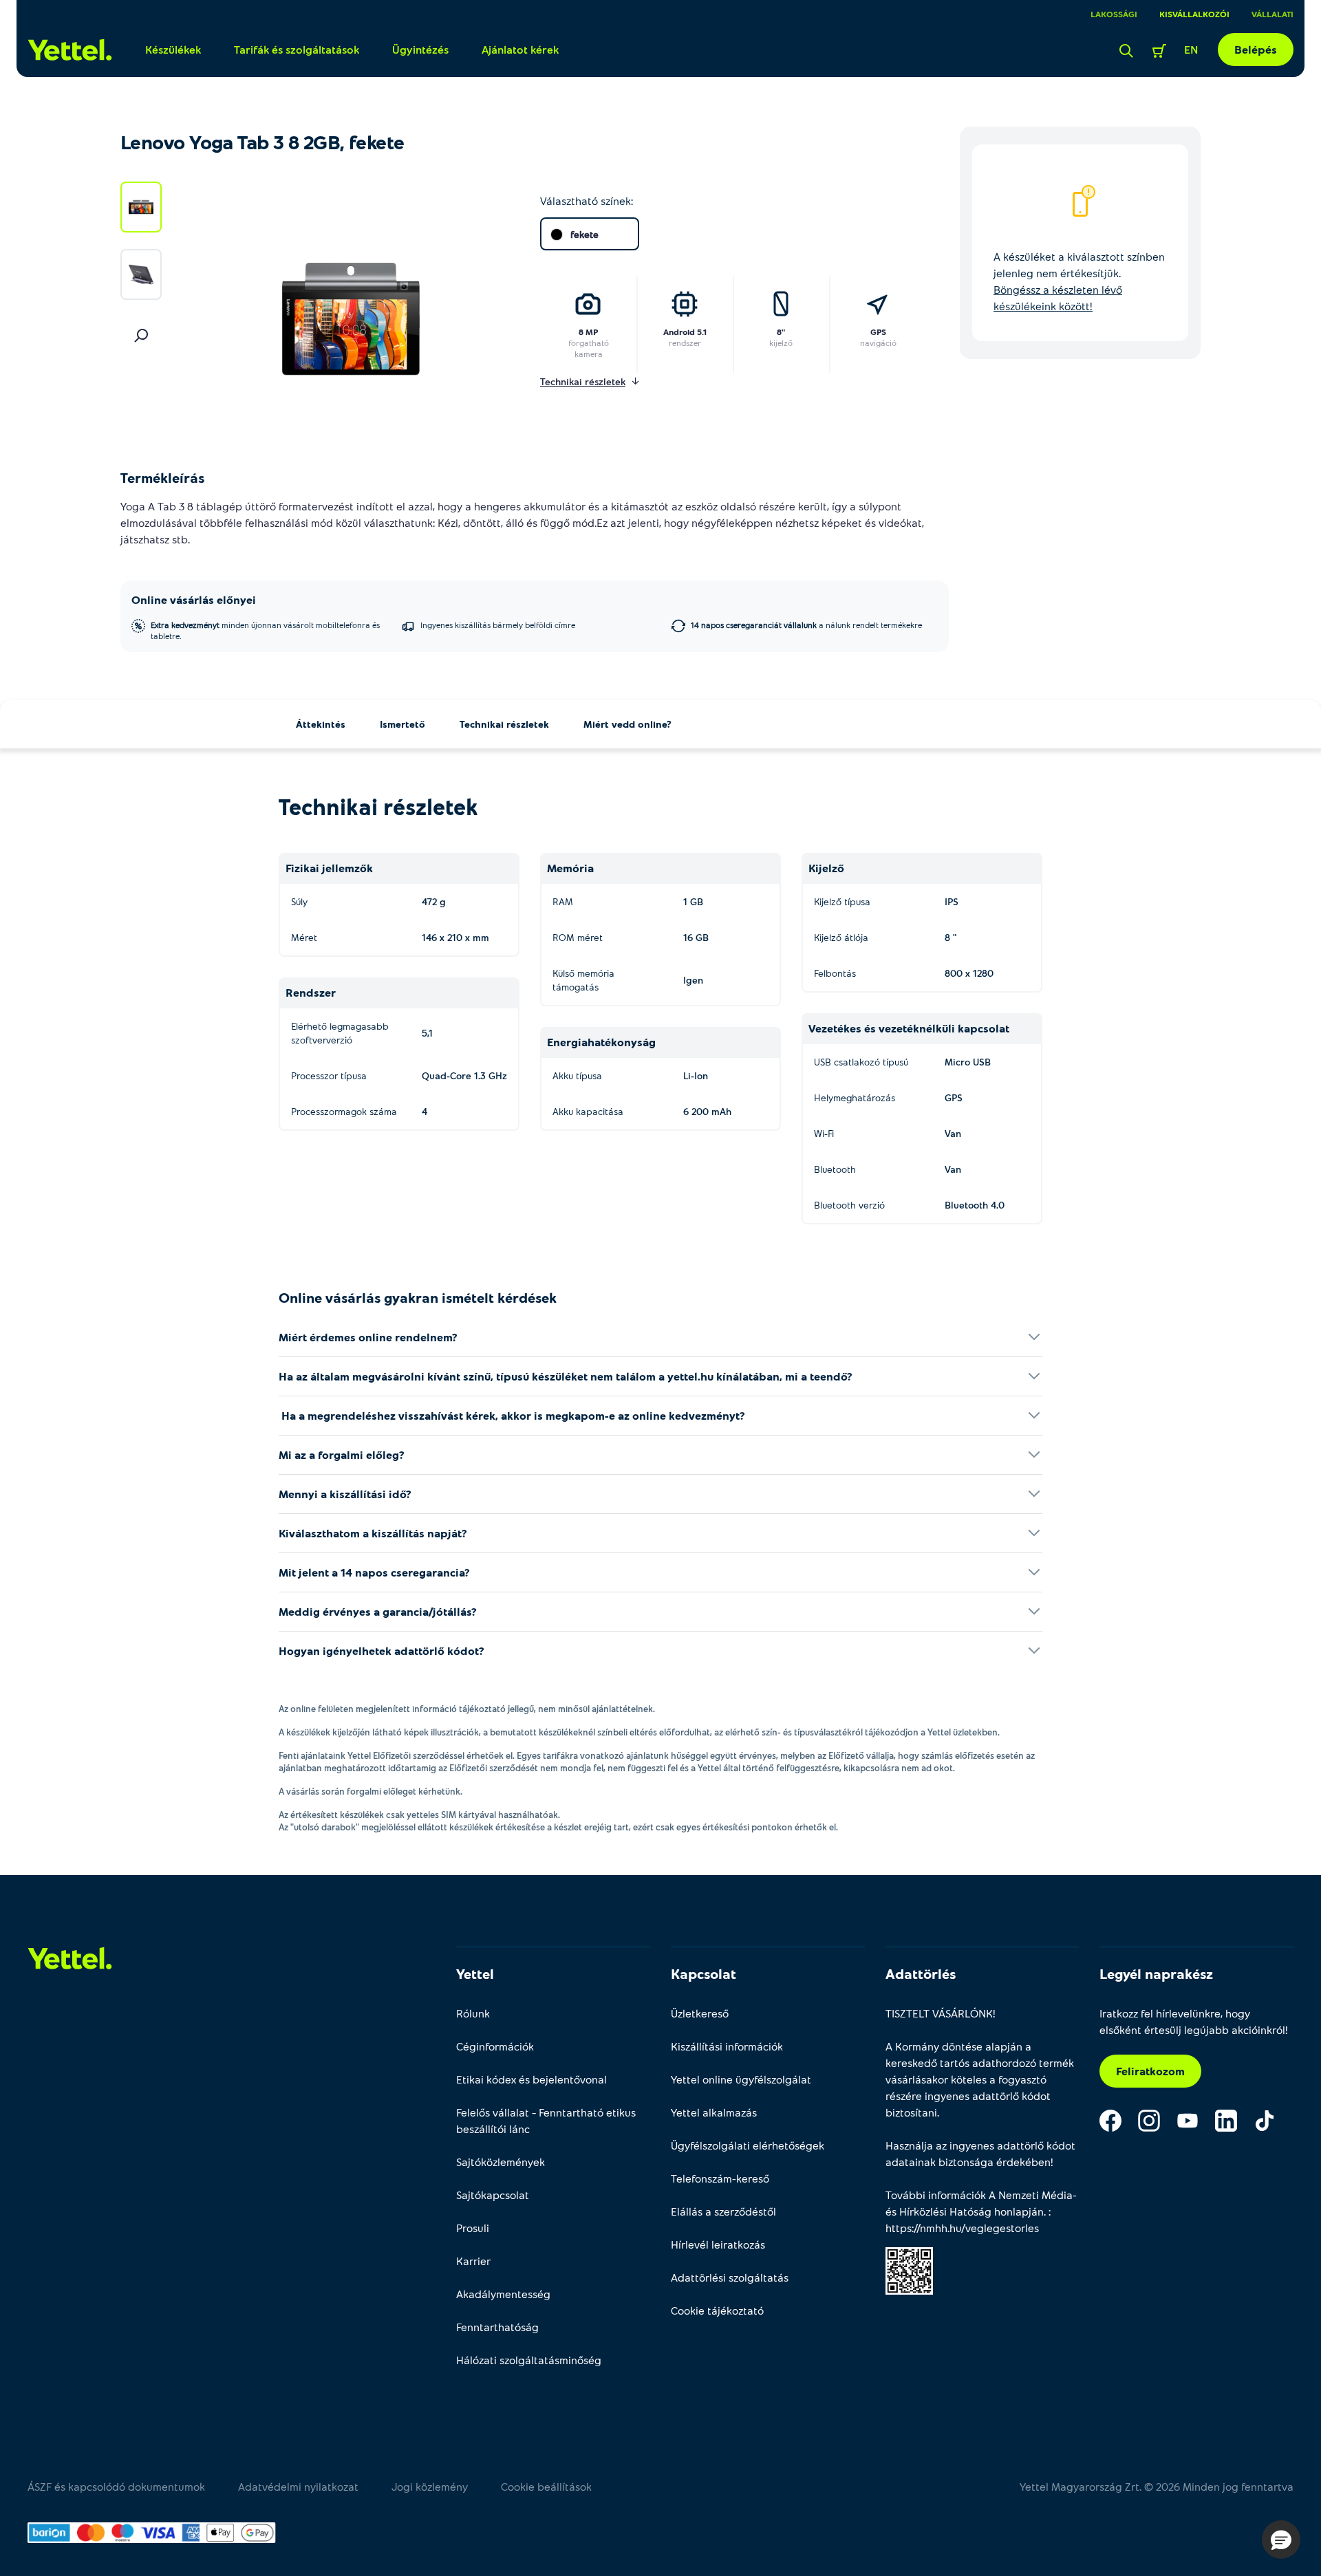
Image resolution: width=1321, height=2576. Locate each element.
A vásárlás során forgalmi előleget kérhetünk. (370, 1791)
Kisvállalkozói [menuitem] (1194, 14)
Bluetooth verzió (849, 1205)
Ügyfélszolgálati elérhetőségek (748, 2145)
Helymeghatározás (855, 1097)
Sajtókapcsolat (493, 2195)
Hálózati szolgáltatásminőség (529, 2360)
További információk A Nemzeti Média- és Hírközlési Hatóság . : (981, 2211)
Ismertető (402, 724)
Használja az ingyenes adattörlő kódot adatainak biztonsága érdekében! (980, 2153)
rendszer (685, 343)
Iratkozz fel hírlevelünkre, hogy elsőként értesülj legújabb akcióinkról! (1194, 2021)
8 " (951, 937)
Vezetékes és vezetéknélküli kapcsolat (909, 1028)
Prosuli (473, 2228)
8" (781, 332)
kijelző (781, 343)
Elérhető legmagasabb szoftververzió (340, 1033)
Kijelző (826, 868)
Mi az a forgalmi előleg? (342, 1454)
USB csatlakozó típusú (861, 1062)
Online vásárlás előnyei (194, 599)
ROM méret (578, 937)
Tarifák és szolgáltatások (297, 49)
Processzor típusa (329, 1075)
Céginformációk (495, 2046)
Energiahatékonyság (601, 1042)
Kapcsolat (704, 1973)
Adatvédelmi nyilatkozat (298, 2486)
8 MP (588, 332)
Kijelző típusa (842, 901)
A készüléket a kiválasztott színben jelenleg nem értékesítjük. (1079, 281)
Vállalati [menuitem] (1272, 14)
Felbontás (835, 973)
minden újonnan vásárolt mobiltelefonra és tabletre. (265, 630)
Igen (693, 980)
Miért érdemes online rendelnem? (368, 1337)
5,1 (427, 1033)
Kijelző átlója (841, 937)
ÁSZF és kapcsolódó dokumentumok (116, 2486)
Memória (570, 868)
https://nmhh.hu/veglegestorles (962, 2228)
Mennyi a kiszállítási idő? (345, 1494)
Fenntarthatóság (497, 2327)
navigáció (878, 343)
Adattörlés (921, 1973)
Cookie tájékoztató (717, 2310)
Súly (299, 901)
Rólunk (473, 2013)
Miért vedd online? (627, 724)
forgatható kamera (589, 348)
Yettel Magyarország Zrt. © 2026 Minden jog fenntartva (1157, 2486)
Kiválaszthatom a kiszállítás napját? (373, 1533)
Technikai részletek (504, 724)
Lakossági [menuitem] (1114, 14)
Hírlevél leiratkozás (718, 2244)
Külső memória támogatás (583, 980)
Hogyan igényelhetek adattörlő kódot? (382, 1650)
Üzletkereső (700, 2013)
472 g (434, 901)
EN (1191, 49)
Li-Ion (696, 1075)
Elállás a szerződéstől (723, 2211)
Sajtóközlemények (501, 2162)
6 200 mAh (707, 1111)
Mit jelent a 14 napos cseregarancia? (374, 1572)
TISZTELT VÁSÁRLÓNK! (941, 2013)
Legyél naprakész (1156, 1973)
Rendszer (311, 992)
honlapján (1019, 2211)
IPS (952, 901)
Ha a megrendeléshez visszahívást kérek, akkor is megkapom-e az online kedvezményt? (512, 1415)
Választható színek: (587, 201)
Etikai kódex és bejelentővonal (531, 2079)
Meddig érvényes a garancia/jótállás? (378, 1611)
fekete (584, 234)
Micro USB (968, 1062)
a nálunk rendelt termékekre (806, 625)
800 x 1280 (969, 973)
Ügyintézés (420, 49)
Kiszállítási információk (727, 2046)
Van (953, 1133)
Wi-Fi (824, 1133)
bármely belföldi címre (498, 625)
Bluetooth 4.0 (975, 1205)
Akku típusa (577, 1075)
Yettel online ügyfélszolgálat (741, 2079)
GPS (878, 332)
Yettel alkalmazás (714, 2112)
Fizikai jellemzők (329, 868)
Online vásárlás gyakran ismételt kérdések (418, 1297)
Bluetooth (835, 1169)
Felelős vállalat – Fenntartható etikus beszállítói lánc (546, 2120)
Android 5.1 (685, 332)
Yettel (475, 1973)
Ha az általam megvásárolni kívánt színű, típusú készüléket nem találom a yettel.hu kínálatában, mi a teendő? (566, 1376)
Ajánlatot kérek (520, 49)
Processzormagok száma (344, 1111)
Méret (304, 937)
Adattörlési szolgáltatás (730, 2277)
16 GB (696, 937)
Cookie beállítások (546, 2486)
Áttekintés (321, 724)
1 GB (693, 901)
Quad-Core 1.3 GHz (464, 1075)
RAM (563, 901)
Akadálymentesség (503, 2294)
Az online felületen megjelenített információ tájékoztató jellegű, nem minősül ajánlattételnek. (467, 1709)
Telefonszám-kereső (720, 2178)
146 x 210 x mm (455, 937)
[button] (1281, 2540)
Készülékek (173, 49)
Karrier (473, 2261)
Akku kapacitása (588, 1111)
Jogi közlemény (430, 2486)
